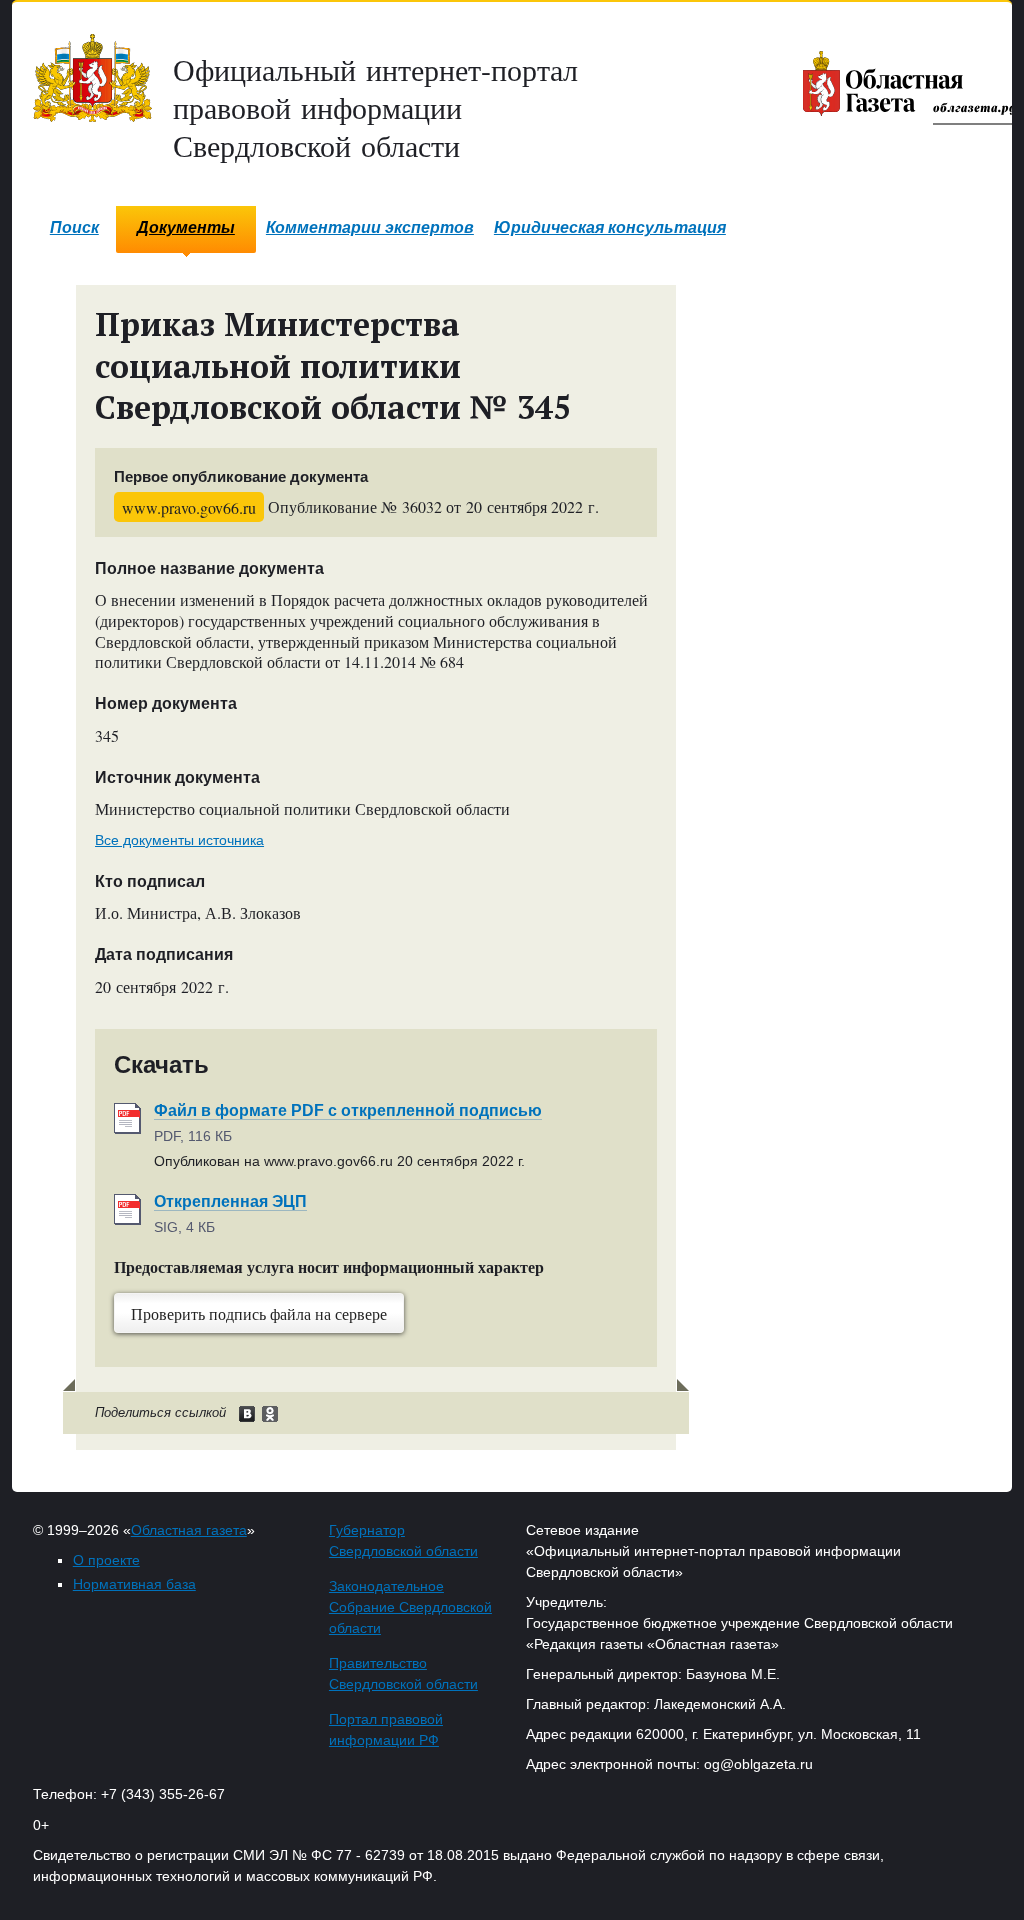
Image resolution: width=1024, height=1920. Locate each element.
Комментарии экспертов (370, 227)
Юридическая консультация (610, 227)
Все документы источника (179, 840)
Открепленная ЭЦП (230, 1201)
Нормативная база (134, 1584)
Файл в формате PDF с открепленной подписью (348, 1110)
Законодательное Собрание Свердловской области (410, 1607)
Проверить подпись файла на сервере (259, 1313)
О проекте (106, 1560)
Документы (186, 227)
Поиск (74, 227)
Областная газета (189, 1530)
